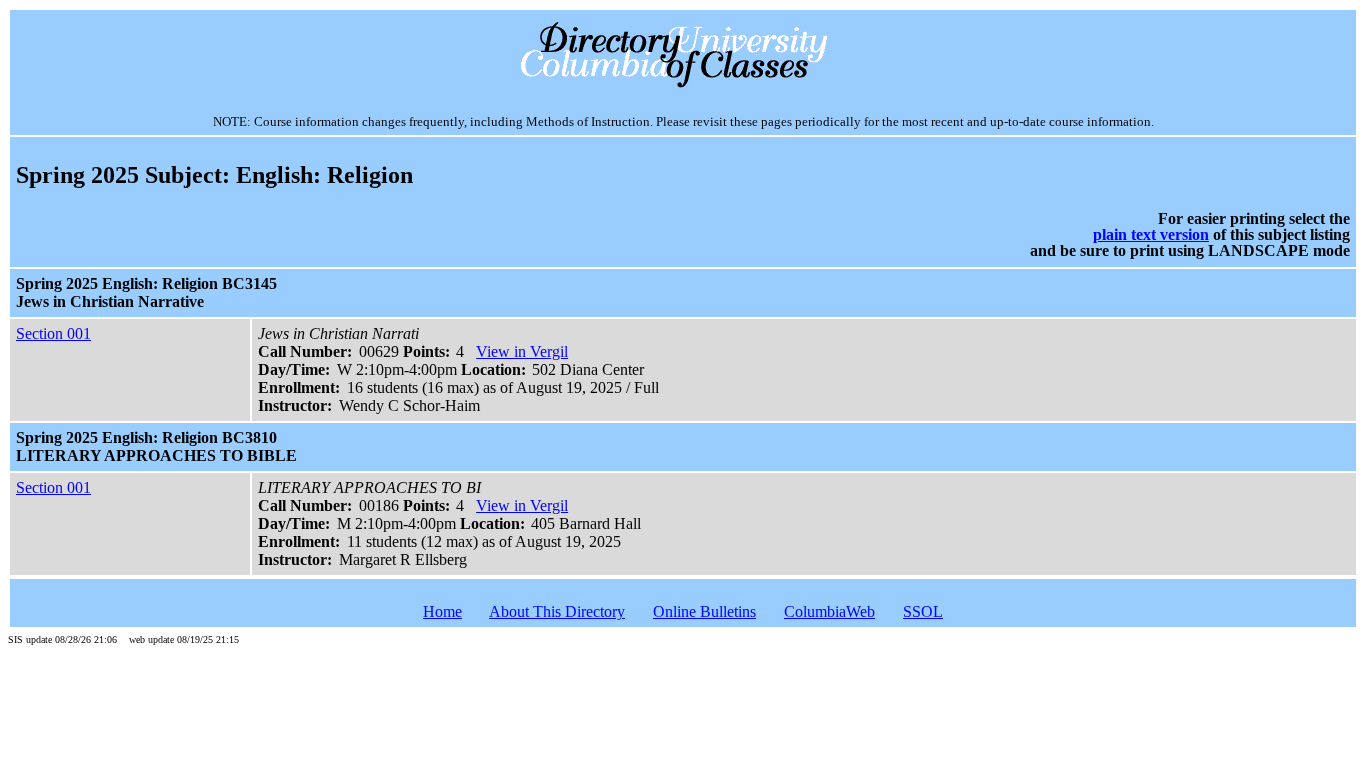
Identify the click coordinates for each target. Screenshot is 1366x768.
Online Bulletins (704, 611)
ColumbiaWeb (829, 611)
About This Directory (557, 611)
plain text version (1151, 234)
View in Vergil (522, 351)
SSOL (923, 611)
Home (442, 611)
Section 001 (53, 333)
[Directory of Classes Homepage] (683, 85)
